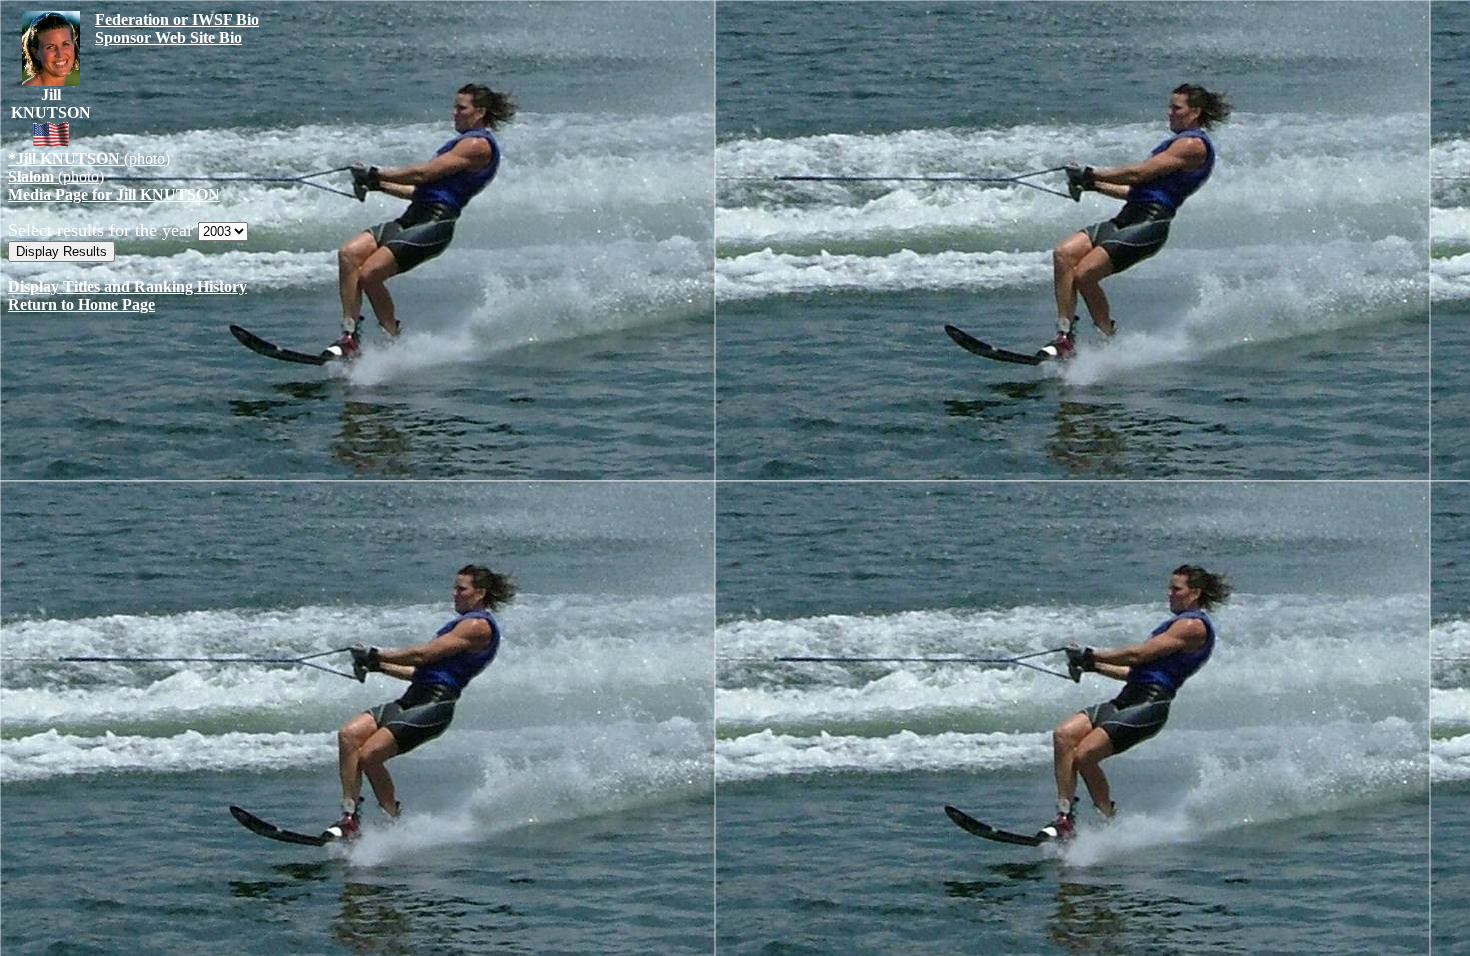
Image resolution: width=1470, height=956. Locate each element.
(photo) (89, 158)
